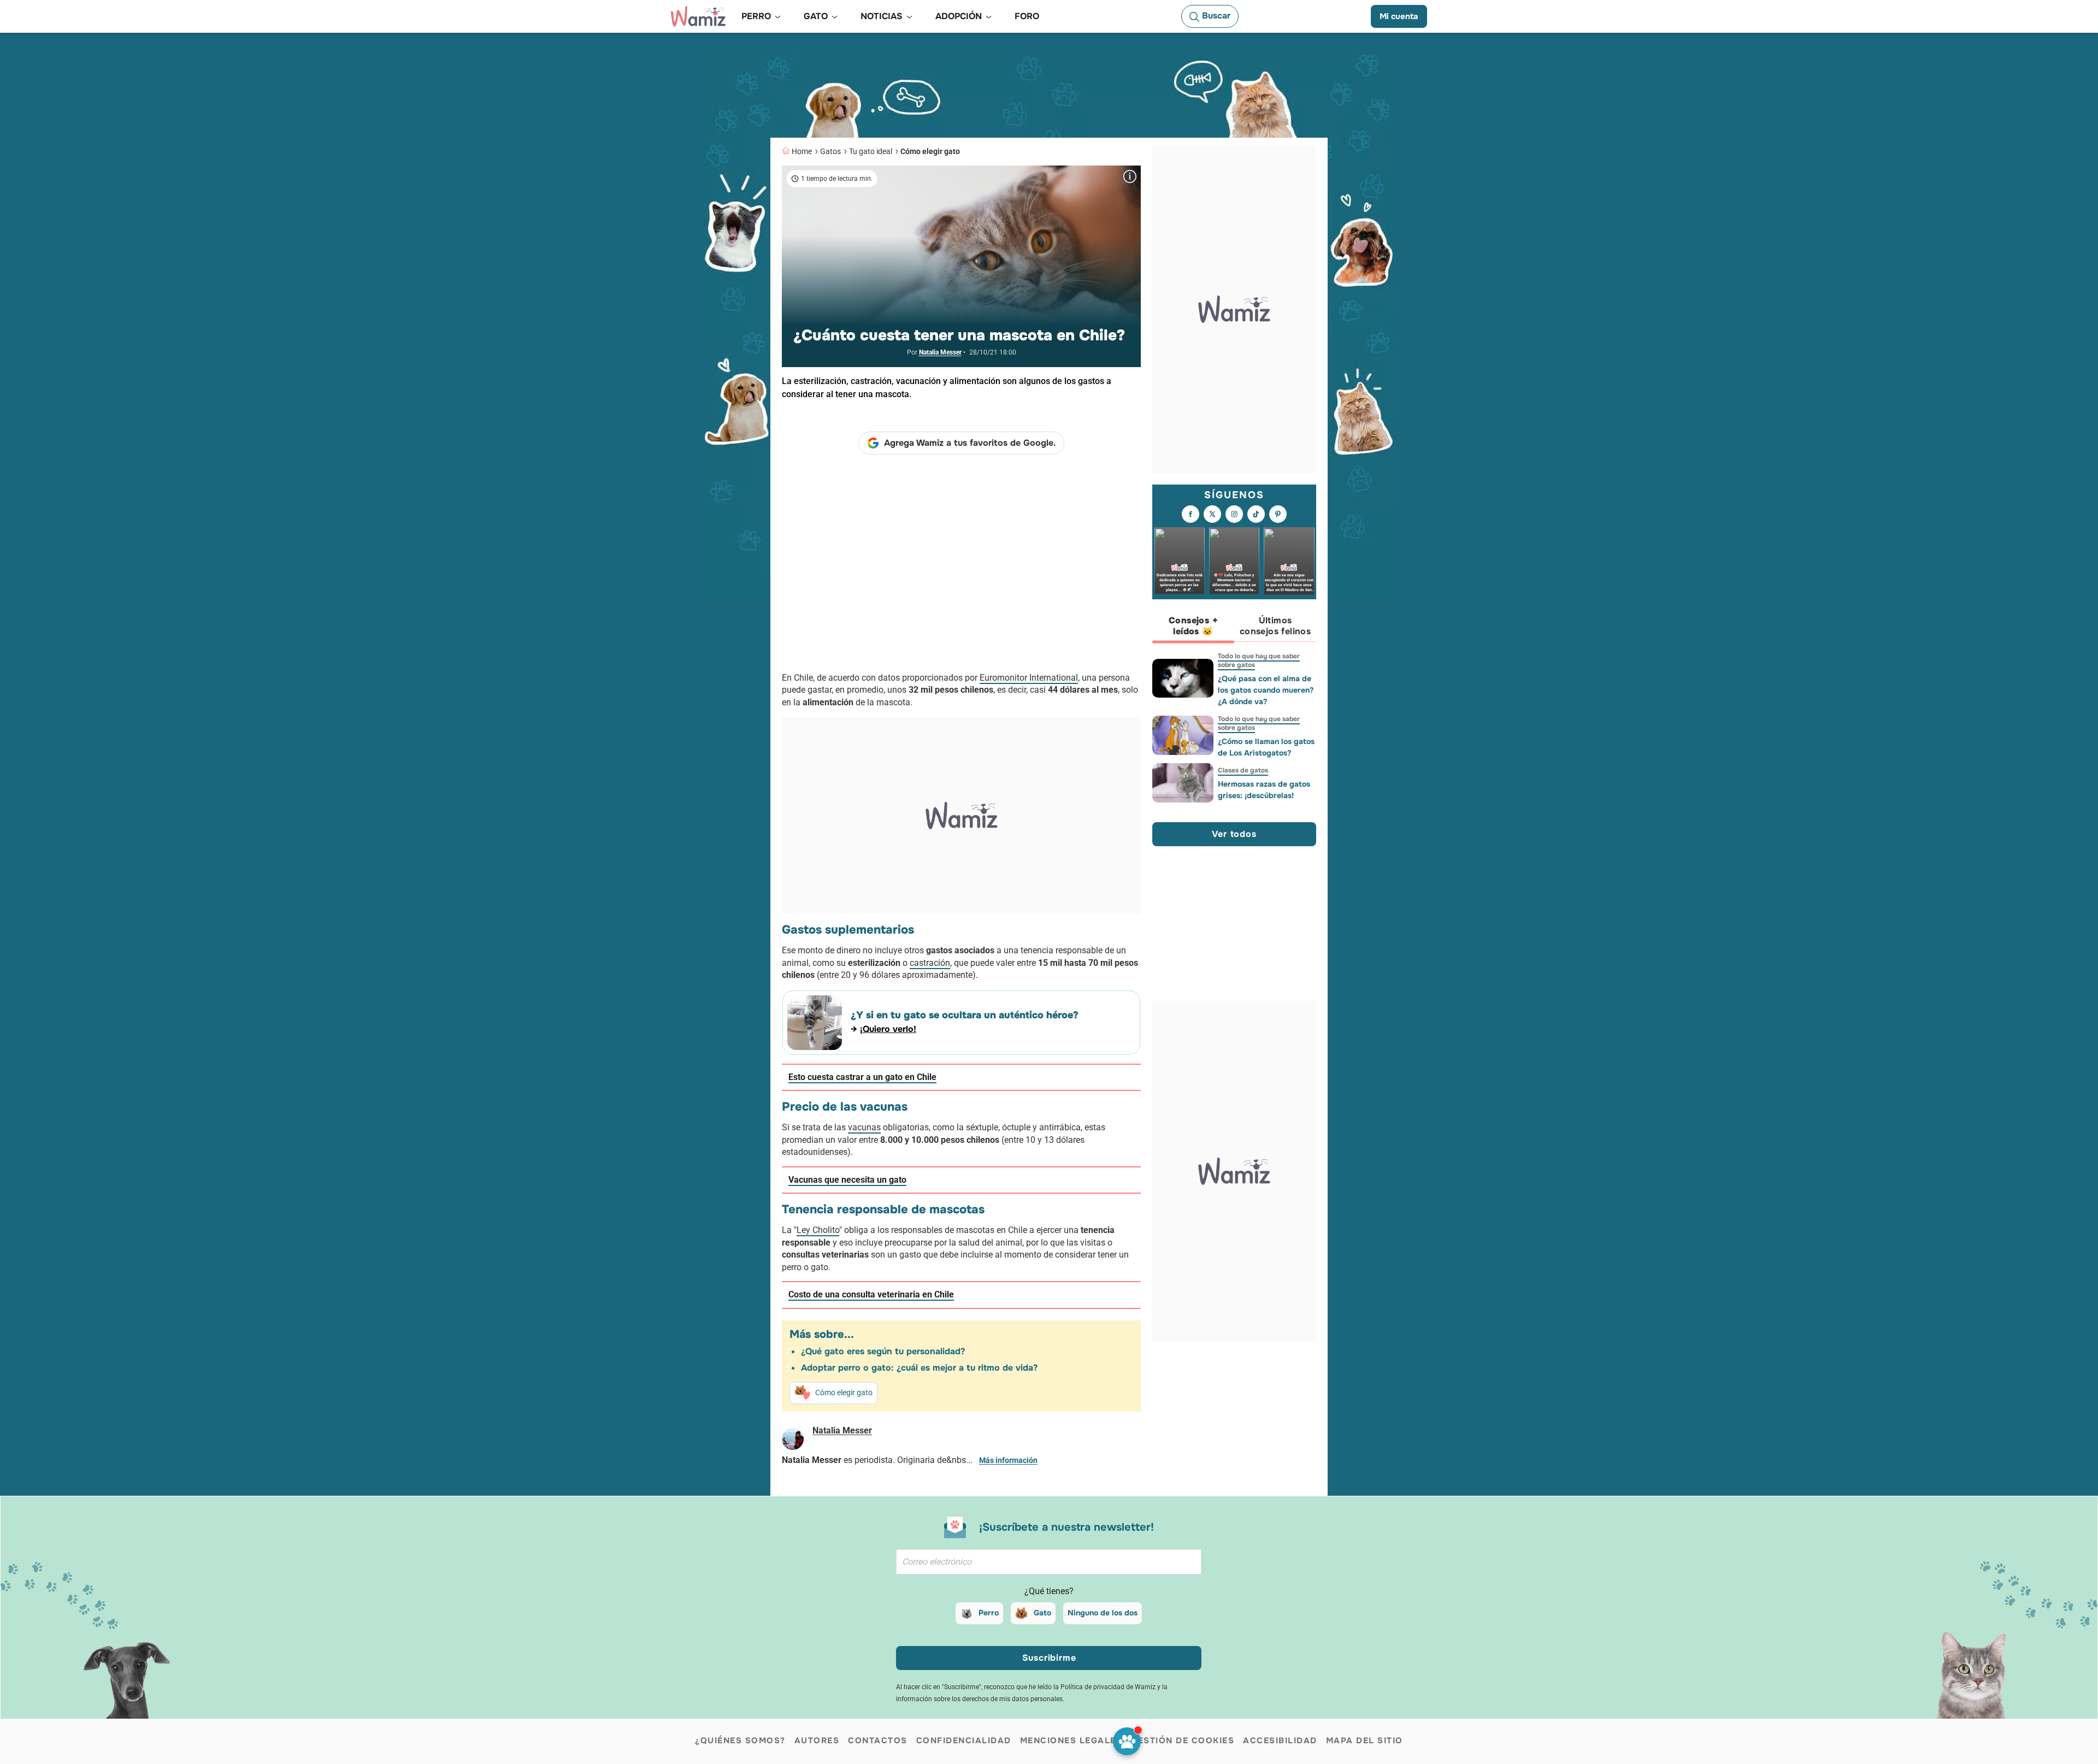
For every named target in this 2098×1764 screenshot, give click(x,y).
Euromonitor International (1029, 678)
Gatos (830, 151)
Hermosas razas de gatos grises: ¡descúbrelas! (1264, 790)
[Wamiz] (698, 16)
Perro (989, 1613)
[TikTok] (1256, 515)
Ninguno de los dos (1103, 1613)
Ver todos (1234, 834)
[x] (1212, 515)
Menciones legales (1071, 1741)
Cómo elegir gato (930, 151)
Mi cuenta (1399, 16)
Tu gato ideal (871, 151)
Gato (1042, 1613)
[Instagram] (1234, 515)
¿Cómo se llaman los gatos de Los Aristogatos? (1266, 747)
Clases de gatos (1243, 770)
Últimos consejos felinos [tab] (1275, 626)
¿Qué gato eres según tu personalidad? (883, 1351)
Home (802, 151)
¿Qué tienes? (1049, 1591)
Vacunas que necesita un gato (847, 1180)
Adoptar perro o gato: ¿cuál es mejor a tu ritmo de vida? (919, 1368)
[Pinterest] (1278, 515)
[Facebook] (1191, 515)
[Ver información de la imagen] (1130, 176)
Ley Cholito (818, 1230)
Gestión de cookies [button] (1183, 1741)
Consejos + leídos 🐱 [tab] (1193, 626)
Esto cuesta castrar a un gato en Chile (862, 1077)
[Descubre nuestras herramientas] (1127, 1741)
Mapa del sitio (1365, 1741)
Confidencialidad (964, 1741)
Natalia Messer (940, 352)
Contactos (878, 1741)
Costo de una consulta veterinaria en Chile (871, 1294)
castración (930, 963)
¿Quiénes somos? (740, 1741)
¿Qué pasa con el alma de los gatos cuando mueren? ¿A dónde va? (1266, 690)
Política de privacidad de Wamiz (1108, 1687)
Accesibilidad (1280, 1741)
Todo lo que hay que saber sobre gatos (1259, 660)
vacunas (864, 1127)
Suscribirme (1049, 1658)
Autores (817, 1741)
